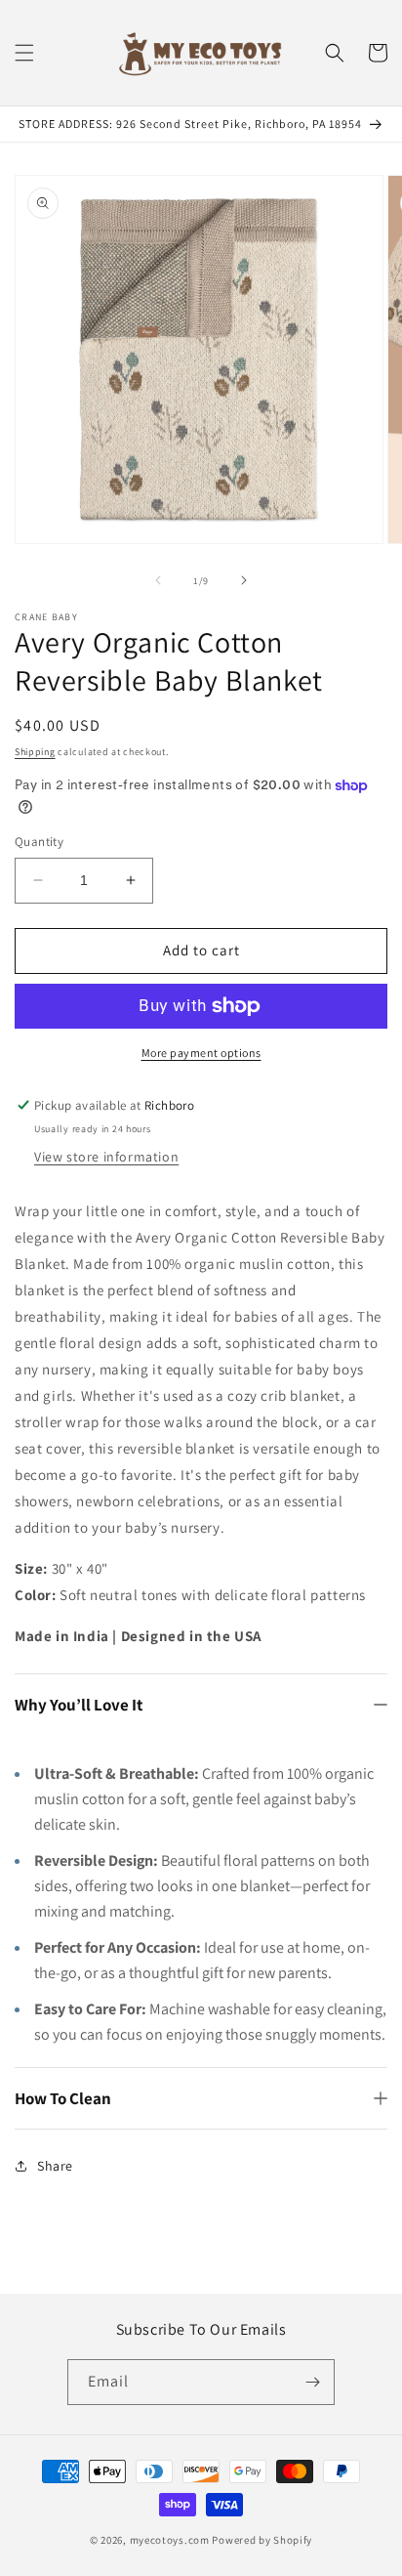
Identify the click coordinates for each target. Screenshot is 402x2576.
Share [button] (55, 2166)
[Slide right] (244, 580)
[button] (24, 53)
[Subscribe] (312, 2382)
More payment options (201, 1053)
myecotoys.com (170, 2540)
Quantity (39, 842)
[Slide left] (158, 580)
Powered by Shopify (262, 2540)
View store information (106, 1157)
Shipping (35, 752)
